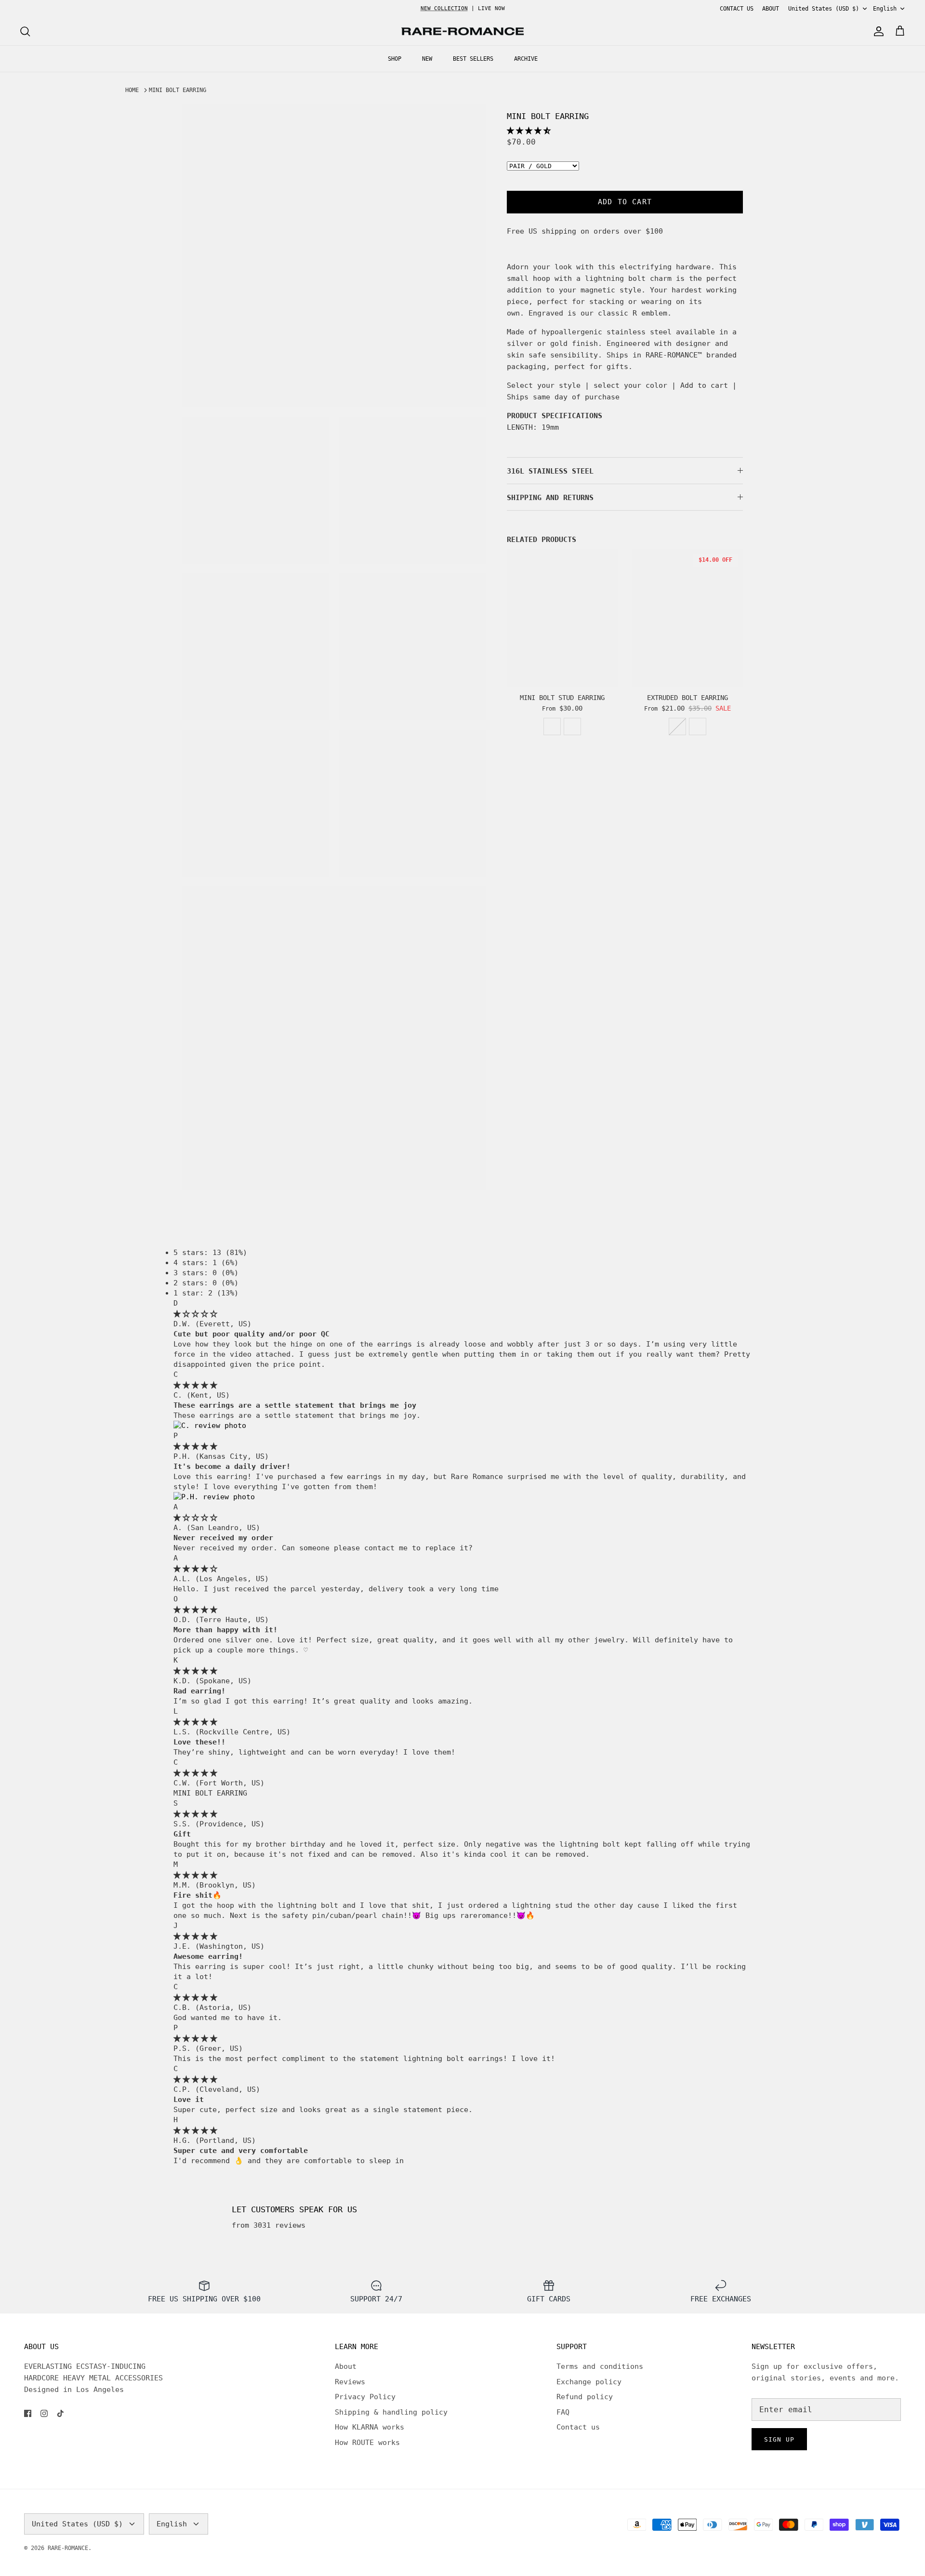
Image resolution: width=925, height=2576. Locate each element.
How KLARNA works (370, 2427)
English (885, 9)
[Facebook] (28, 2413)
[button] (529, 131)
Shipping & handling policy (391, 2412)
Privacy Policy (365, 2397)
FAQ (563, 2412)
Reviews (350, 2382)
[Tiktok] (60, 2413)
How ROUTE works (367, 2443)
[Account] (877, 31)
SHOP (395, 59)
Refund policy (585, 2397)
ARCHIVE (526, 59)
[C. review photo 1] (210, 1426)
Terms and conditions (600, 2366)
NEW (427, 59)
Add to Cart (625, 202)
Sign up (779, 2439)
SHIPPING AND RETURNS (550, 498)
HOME (132, 90)
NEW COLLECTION (444, 8)
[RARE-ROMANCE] (462, 32)
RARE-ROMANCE (68, 2548)
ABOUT (771, 9)
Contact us (578, 2427)
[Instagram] (44, 2413)
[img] (195, 1314)
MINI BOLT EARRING (178, 90)
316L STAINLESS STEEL (550, 471)
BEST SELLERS (473, 59)
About (346, 2366)
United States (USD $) (824, 9)
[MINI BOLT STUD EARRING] (562, 618)
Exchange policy (589, 2382)
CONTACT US (737, 9)
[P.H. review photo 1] (214, 1497)
